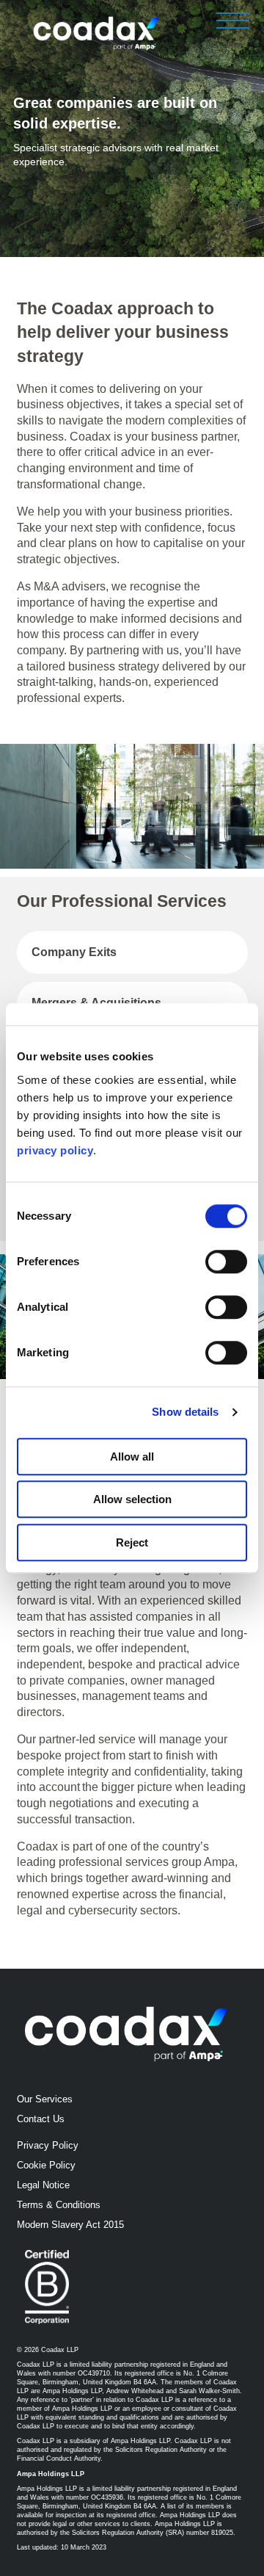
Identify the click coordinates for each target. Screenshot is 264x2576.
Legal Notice (43, 2185)
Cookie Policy (46, 2165)
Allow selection (132, 1499)
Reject (132, 1542)
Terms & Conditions (59, 2205)
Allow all (132, 1457)
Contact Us (41, 2119)
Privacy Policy (48, 2145)
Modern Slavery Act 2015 (70, 2225)
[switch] (226, 1262)
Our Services (45, 2099)
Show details (185, 1412)
